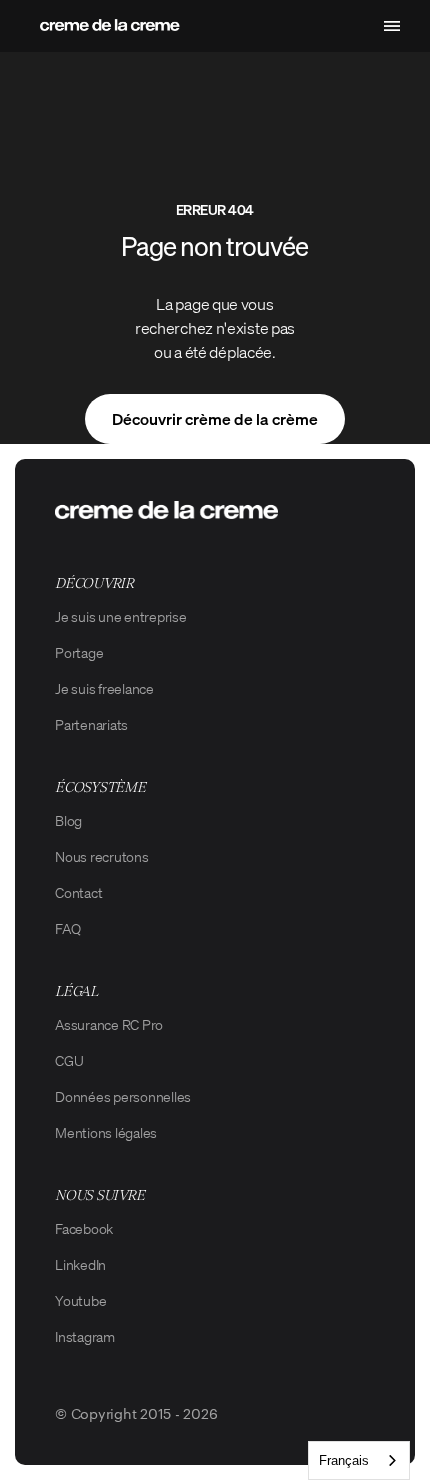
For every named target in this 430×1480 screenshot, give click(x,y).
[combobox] (359, 1460)
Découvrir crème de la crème (215, 419)
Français (344, 1460)
